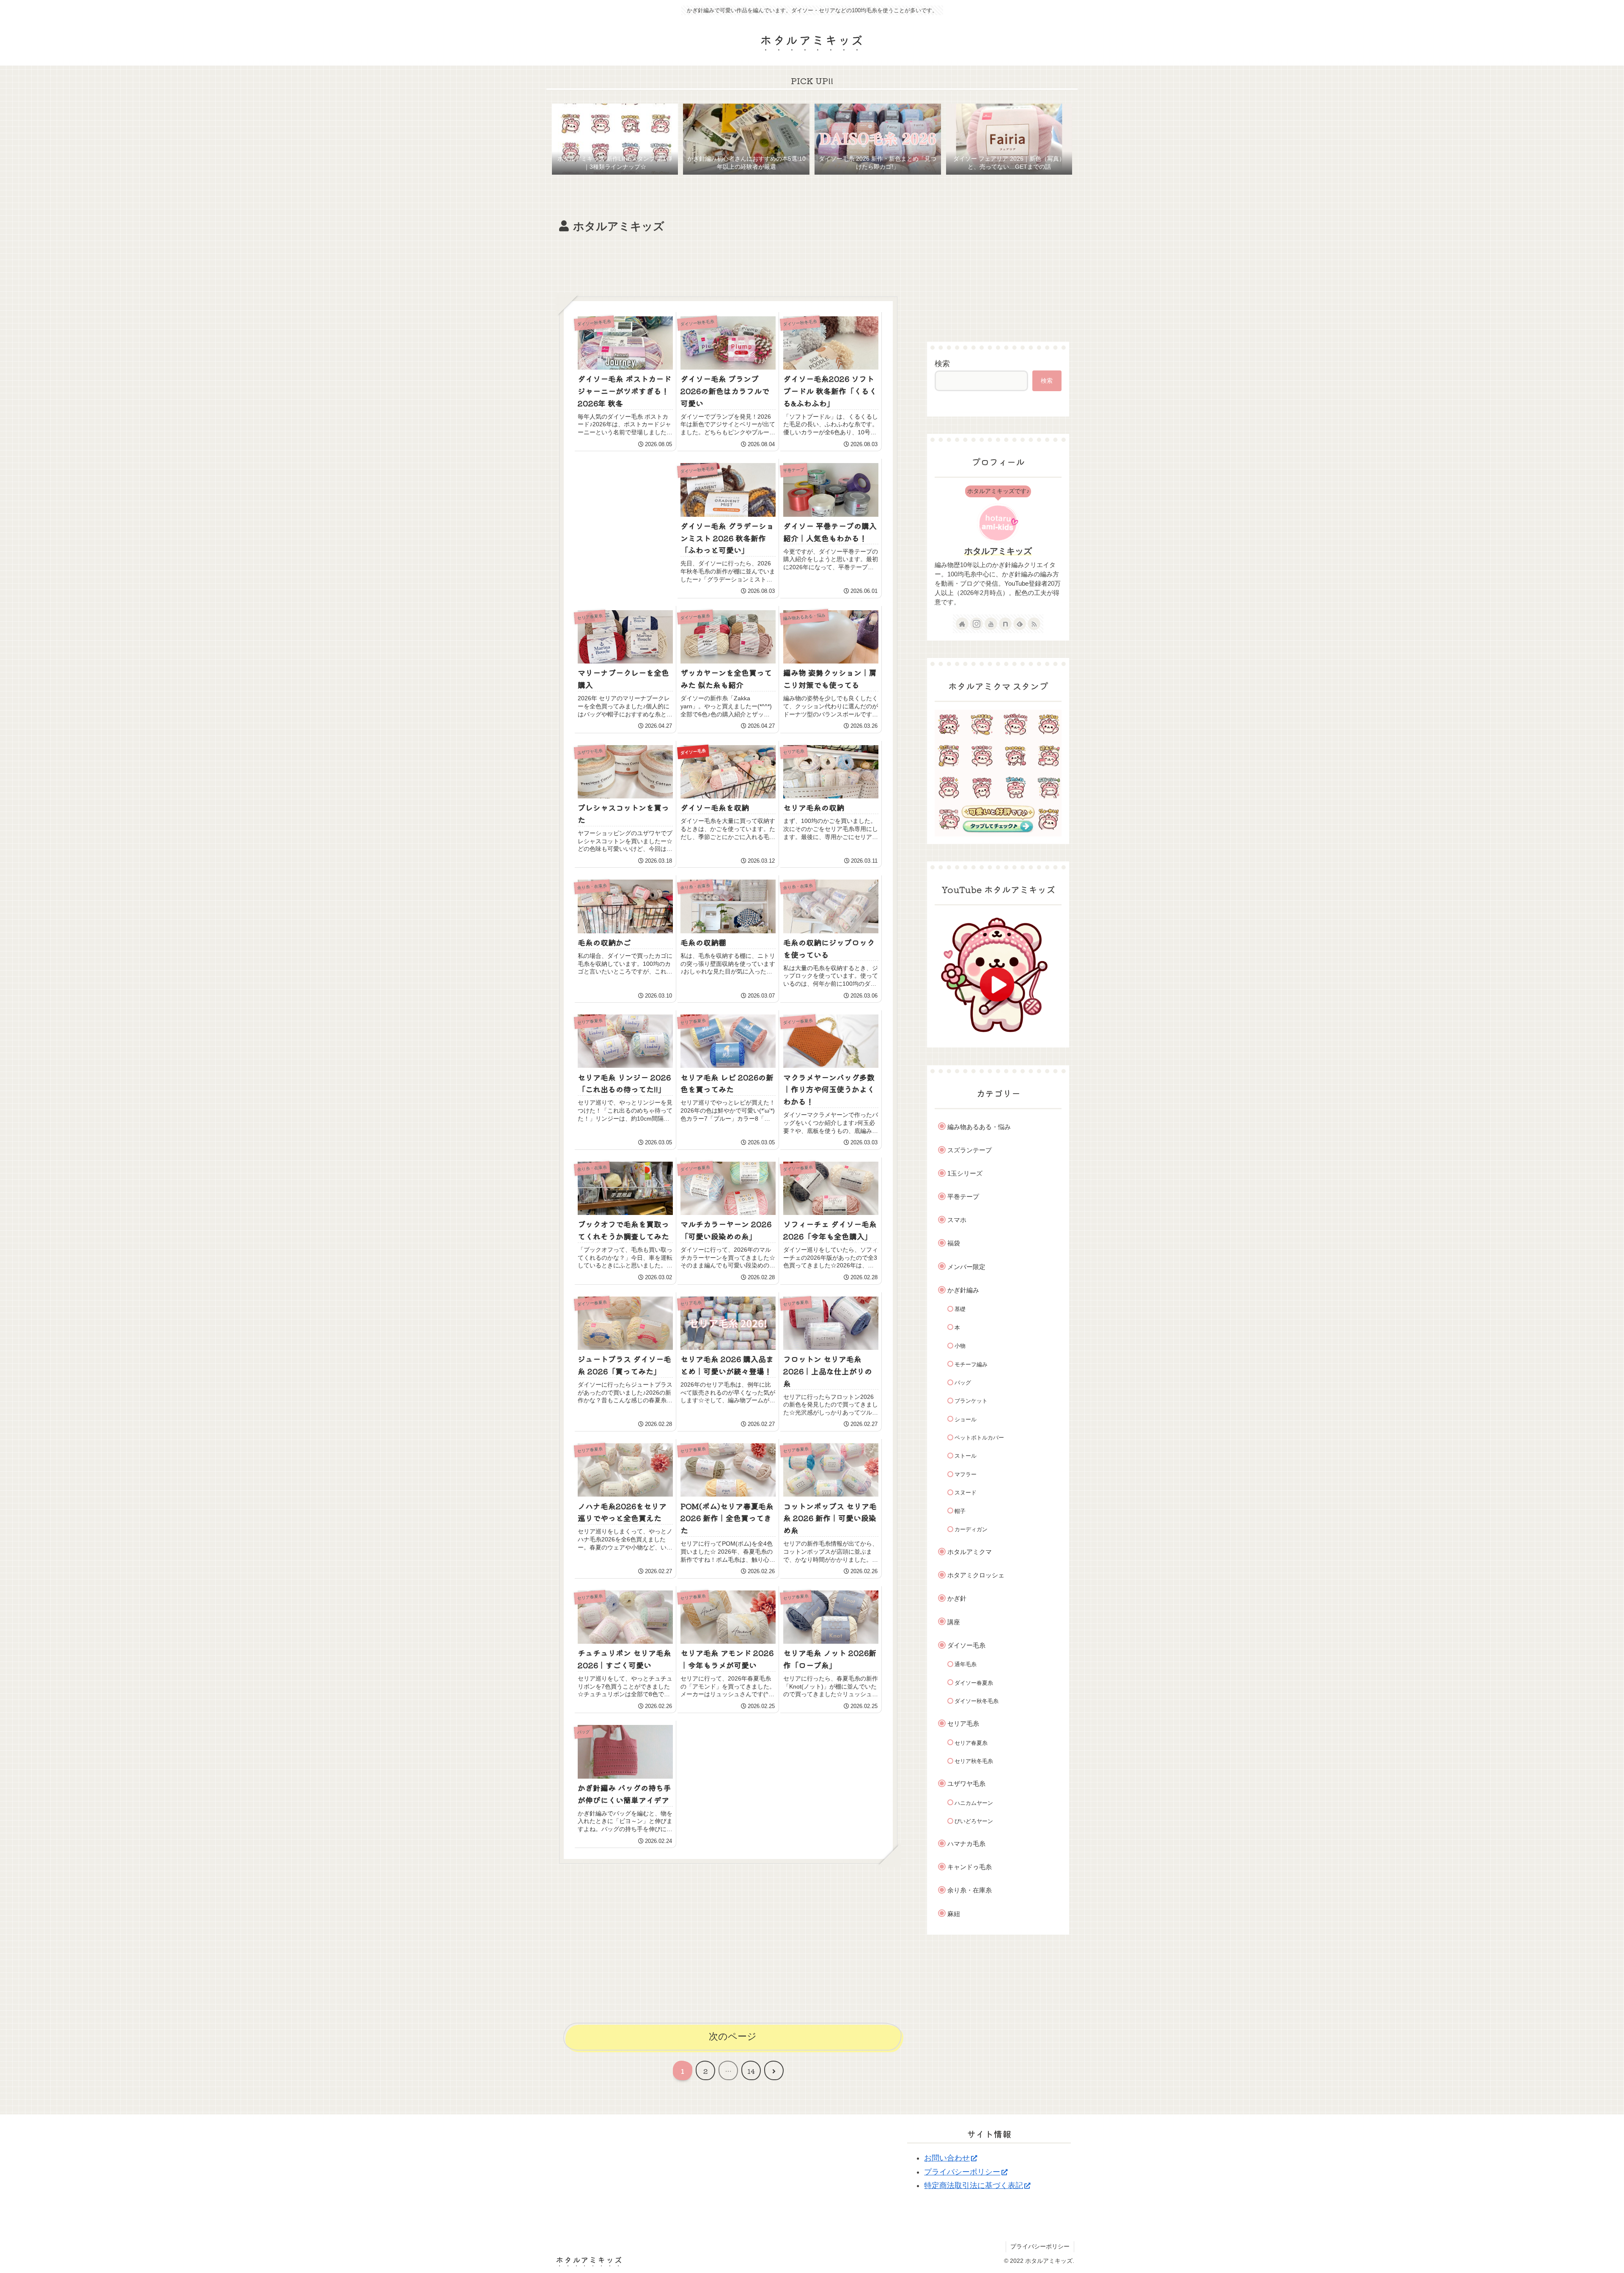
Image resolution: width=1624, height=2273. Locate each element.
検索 (942, 364)
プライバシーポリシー (962, 2172)
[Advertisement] (728, 260)
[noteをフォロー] (1005, 624)
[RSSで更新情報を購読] (1034, 624)
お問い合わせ (947, 2158)
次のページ (733, 2036)
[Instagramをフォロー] (977, 624)
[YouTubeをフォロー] (991, 624)
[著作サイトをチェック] (962, 624)
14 (751, 2071)
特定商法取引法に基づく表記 (974, 2185)
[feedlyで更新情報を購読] (1020, 624)
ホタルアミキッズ (998, 551)
